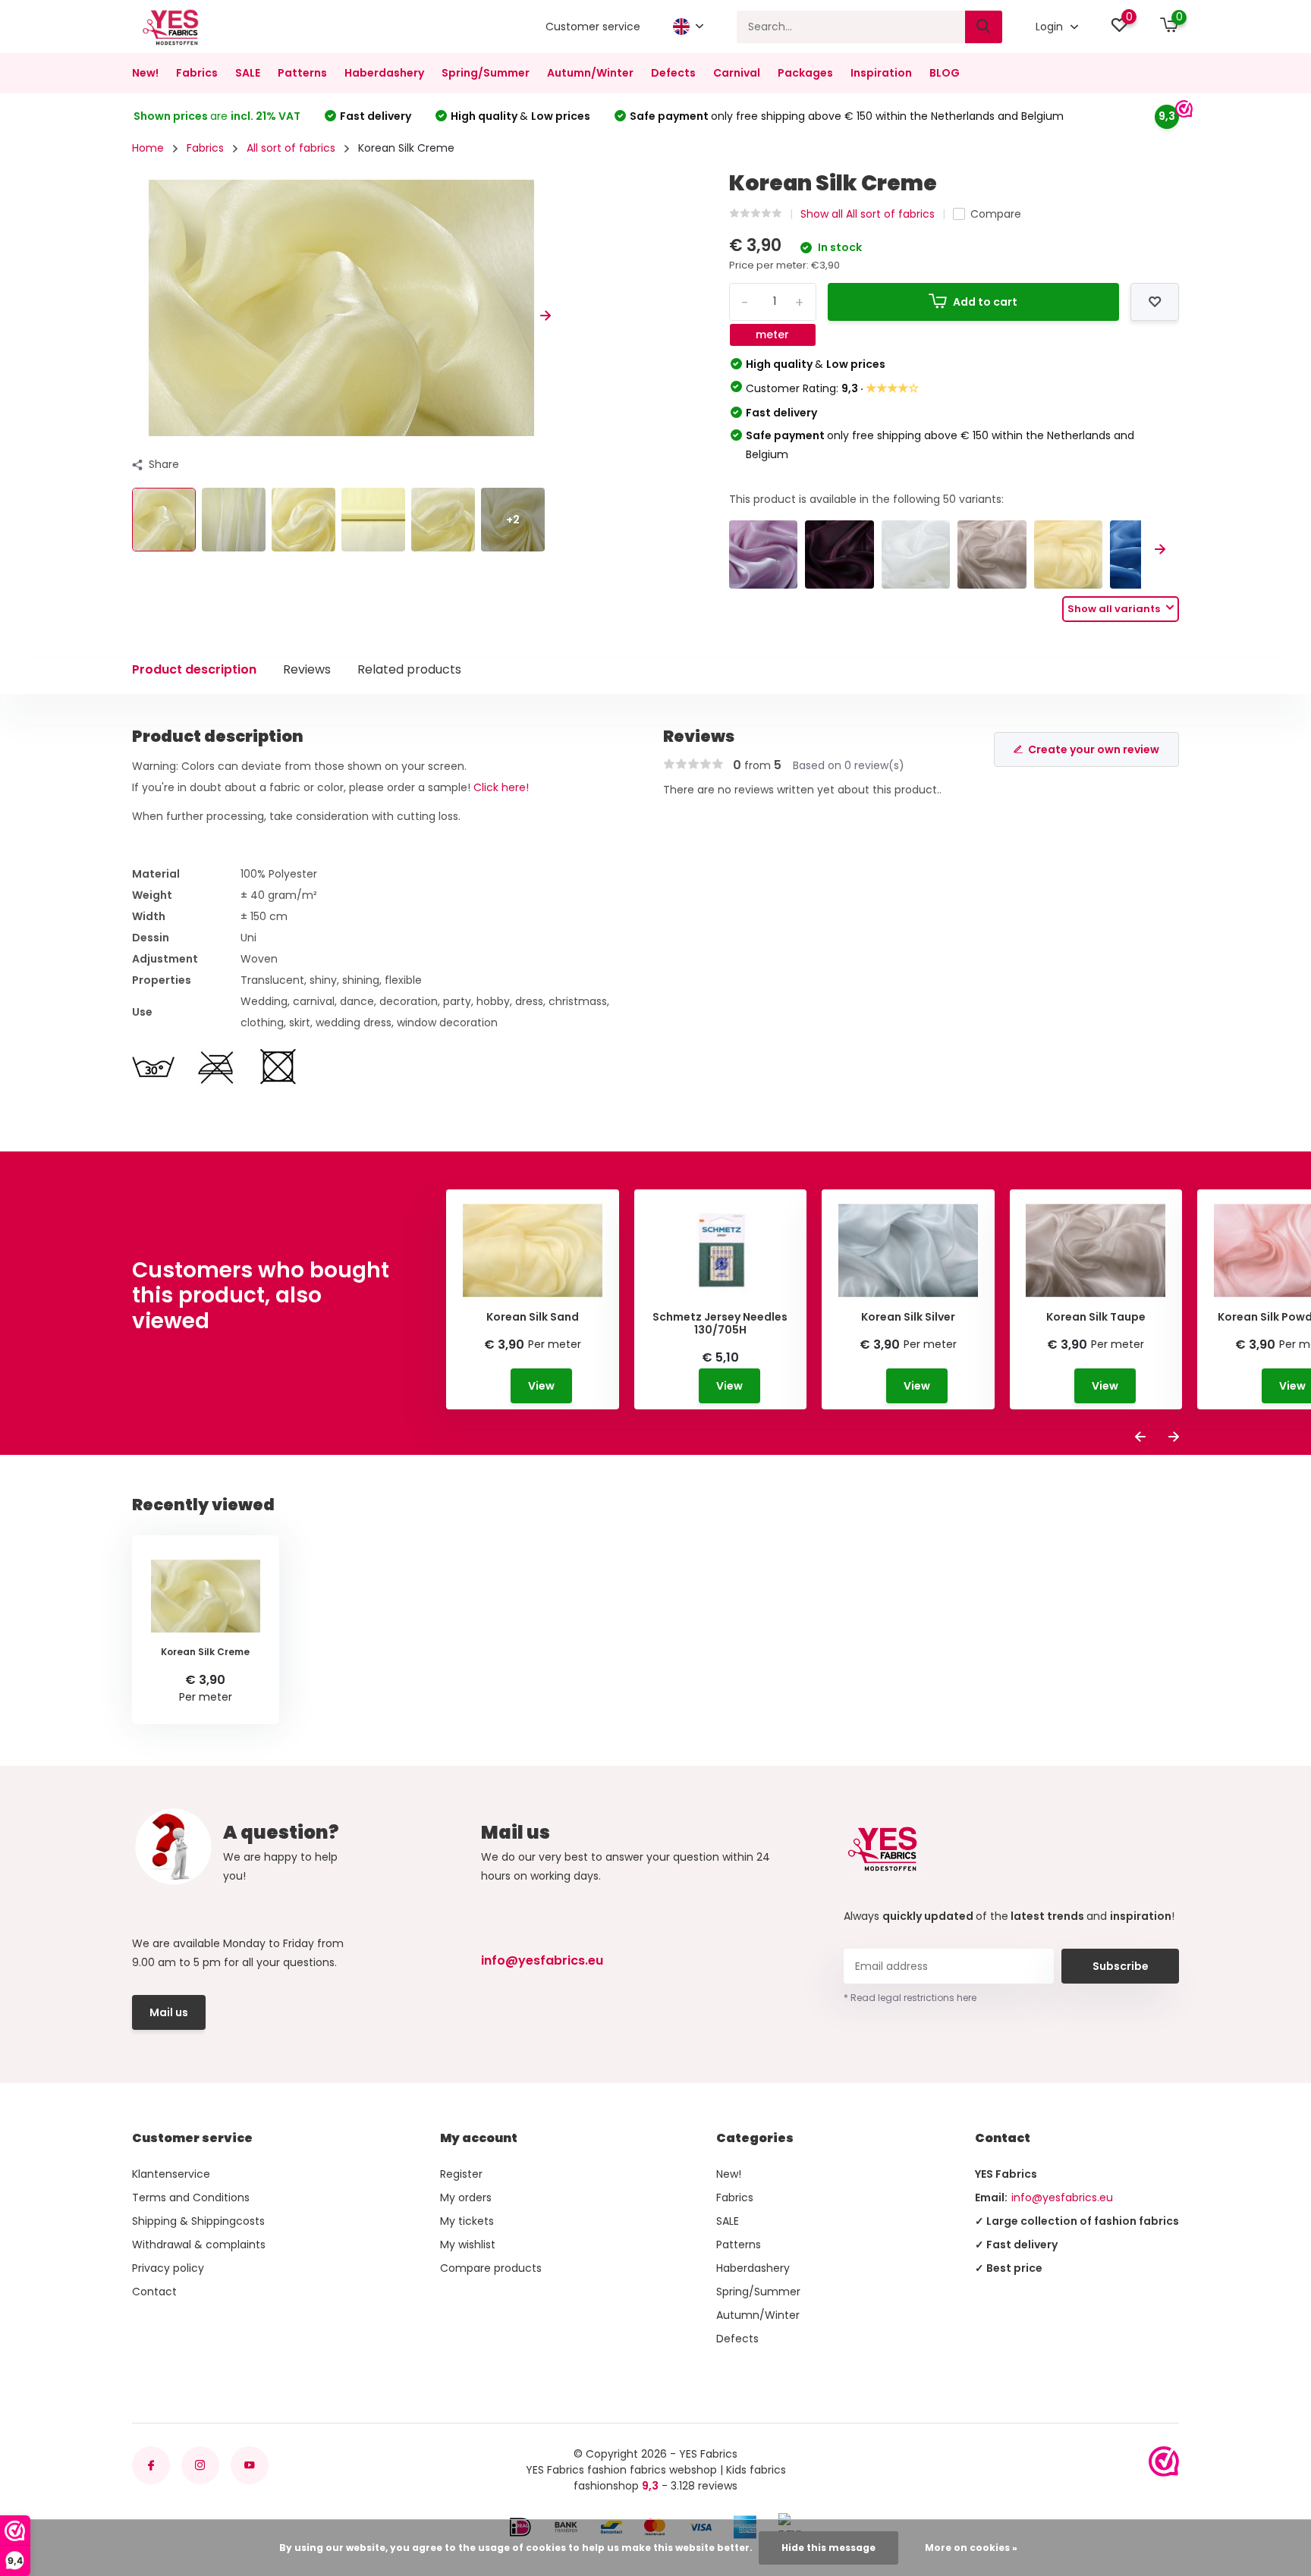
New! (145, 73)
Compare (996, 214)
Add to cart (985, 302)
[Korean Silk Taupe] (992, 555)
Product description (194, 669)
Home (148, 148)
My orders (466, 2197)
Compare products (491, 2268)
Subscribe (1121, 1966)
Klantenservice (171, 2174)
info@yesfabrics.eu (542, 1960)
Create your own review (1094, 749)
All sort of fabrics (291, 148)
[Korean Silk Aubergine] (839, 555)
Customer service (593, 27)
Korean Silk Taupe (1096, 1317)
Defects (673, 73)
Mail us (169, 2012)
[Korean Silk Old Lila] (764, 555)
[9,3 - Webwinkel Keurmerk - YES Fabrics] (1164, 2461)
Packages (805, 73)
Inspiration (881, 73)
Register (461, 2174)
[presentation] (137, 316)
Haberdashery (384, 73)
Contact (154, 2292)
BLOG (945, 73)
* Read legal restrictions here (910, 1998)
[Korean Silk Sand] (1069, 555)
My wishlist (468, 2245)
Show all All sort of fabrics (868, 214)
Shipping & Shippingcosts (198, 2221)
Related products (409, 669)
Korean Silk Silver (908, 1317)
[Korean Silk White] (916, 555)
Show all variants (1115, 609)
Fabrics (197, 73)
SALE (248, 73)
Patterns (302, 73)
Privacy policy (168, 2268)
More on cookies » (971, 2548)
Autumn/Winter (590, 73)
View (541, 1386)
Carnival (737, 73)
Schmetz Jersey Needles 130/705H (720, 1324)
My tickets (467, 2221)
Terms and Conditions (191, 2197)
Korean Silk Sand (533, 1317)
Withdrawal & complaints (199, 2245)
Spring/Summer (486, 73)
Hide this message (828, 2548)
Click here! (501, 787)
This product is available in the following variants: (866, 499)
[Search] (984, 27)
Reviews (307, 669)
